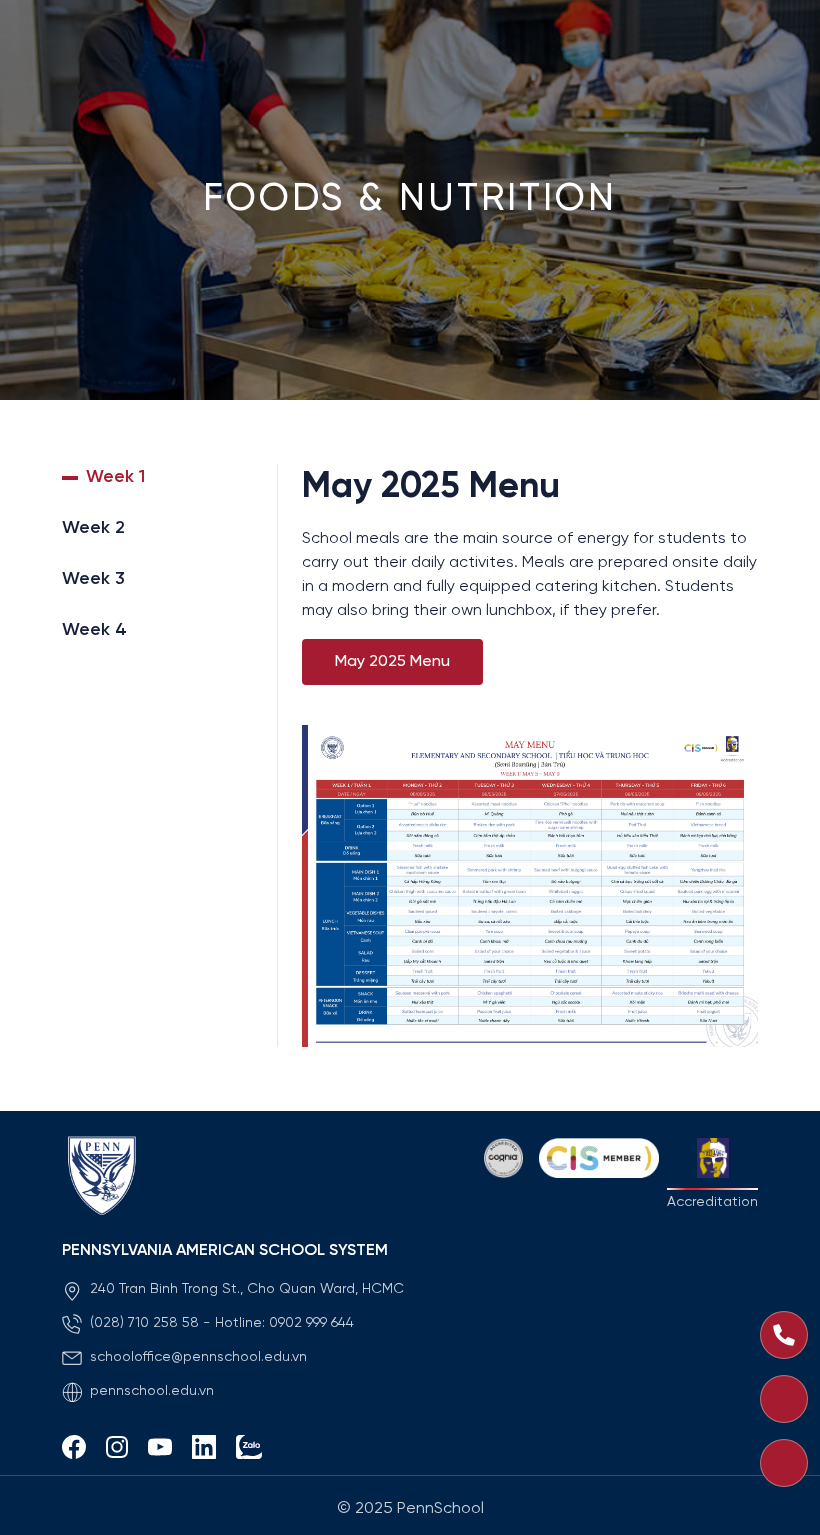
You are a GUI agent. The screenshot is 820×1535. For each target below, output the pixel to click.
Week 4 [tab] (94, 630)
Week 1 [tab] (115, 477)
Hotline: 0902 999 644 (284, 1323)
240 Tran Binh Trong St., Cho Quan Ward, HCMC (247, 1289)
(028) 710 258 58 (144, 1323)
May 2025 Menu (392, 661)
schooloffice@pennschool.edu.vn (198, 1357)
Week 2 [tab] (93, 528)
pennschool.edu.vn (152, 1391)
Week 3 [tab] (93, 579)
